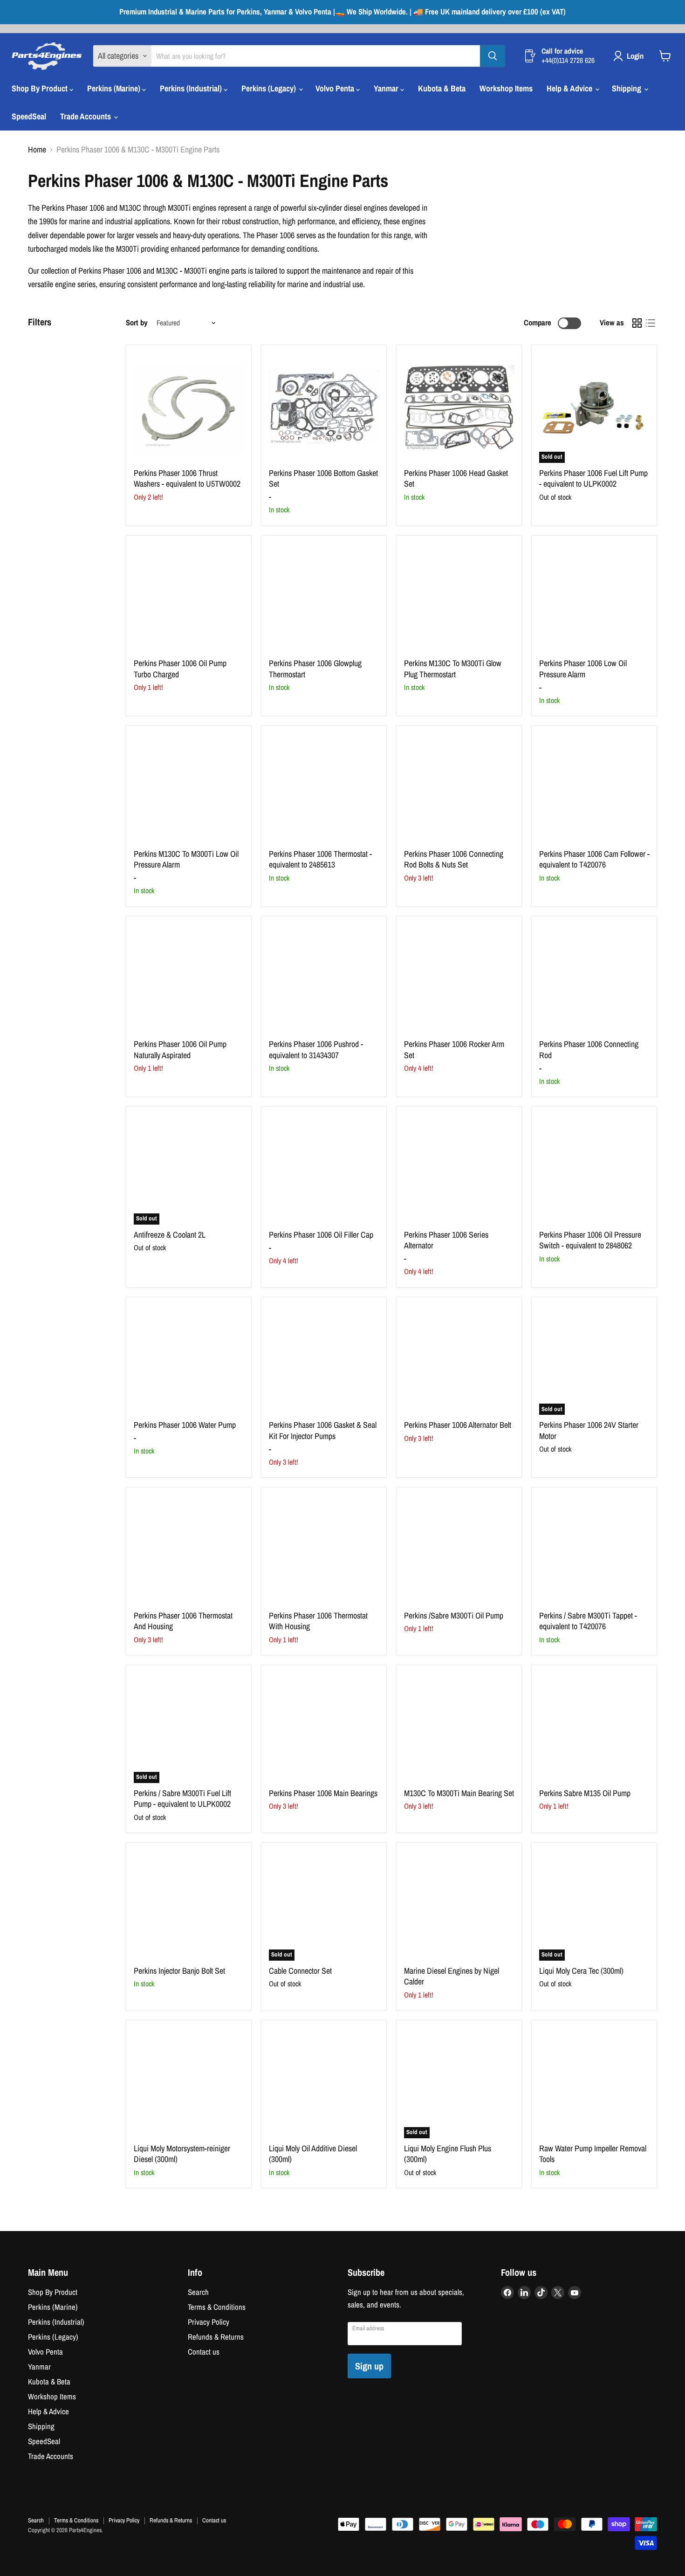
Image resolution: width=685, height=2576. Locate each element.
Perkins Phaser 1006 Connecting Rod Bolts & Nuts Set (454, 859)
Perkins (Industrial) (192, 88)
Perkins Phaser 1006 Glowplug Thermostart (315, 669)
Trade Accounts (86, 116)
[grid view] (637, 323)
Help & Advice (570, 88)
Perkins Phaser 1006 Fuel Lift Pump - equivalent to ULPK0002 (593, 479)
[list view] (650, 323)
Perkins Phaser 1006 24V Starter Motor (589, 1430)
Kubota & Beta (442, 88)
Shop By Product (41, 88)
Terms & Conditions (217, 2307)
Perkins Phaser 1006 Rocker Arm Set (454, 1050)
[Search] (493, 56)
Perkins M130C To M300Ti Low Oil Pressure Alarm (186, 859)
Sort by (137, 323)
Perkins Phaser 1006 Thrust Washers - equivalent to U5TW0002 (187, 479)
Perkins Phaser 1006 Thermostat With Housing (318, 1621)
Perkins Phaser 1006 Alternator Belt (458, 1425)
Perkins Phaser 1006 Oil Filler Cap (321, 1235)
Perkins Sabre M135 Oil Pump (585, 1793)
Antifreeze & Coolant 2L (170, 1235)
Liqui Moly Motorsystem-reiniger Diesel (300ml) (182, 2154)
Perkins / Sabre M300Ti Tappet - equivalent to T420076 (588, 1621)
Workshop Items (506, 88)
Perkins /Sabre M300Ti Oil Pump (454, 1615)
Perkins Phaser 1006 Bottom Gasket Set (323, 479)
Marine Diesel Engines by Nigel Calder (452, 1976)
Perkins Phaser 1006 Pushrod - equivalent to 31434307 (316, 1050)
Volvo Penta (336, 88)
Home (37, 150)
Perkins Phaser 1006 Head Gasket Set (456, 479)
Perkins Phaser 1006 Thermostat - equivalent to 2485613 (320, 859)
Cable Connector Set (300, 1971)
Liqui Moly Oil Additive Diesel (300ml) (313, 2154)
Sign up (369, 2366)
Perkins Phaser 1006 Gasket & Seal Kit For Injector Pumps (323, 1430)
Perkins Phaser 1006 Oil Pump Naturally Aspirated (180, 1050)
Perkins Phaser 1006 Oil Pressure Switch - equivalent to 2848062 (590, 1240)
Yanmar (387, 88)
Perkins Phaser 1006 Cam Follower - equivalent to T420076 (594, 859)
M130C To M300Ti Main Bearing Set (459, 1793)
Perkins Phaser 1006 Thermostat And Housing (183, 1621)
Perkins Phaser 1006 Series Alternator (446, 1240)
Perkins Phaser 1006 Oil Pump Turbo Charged (180, 669)
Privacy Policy (209, 2322)
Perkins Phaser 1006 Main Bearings (323, 1793)
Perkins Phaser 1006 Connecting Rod (589, 1050)
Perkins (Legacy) (270, 88)
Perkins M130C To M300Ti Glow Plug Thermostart (453, 669)
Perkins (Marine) (115, 88)
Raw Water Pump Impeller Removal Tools (593, 2154)
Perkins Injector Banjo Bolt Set (179, 1971)
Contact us (204, 2352)
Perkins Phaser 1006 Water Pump (185, 1425)
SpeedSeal (29, 116)
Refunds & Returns (216, 2337)
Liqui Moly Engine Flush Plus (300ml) (448, 2154)
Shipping (627, 88)
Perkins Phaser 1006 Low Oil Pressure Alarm (583, 669)
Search (198, 2292)
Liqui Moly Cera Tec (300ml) (581, 1971)
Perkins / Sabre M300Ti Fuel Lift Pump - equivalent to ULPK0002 (182, 1799)
